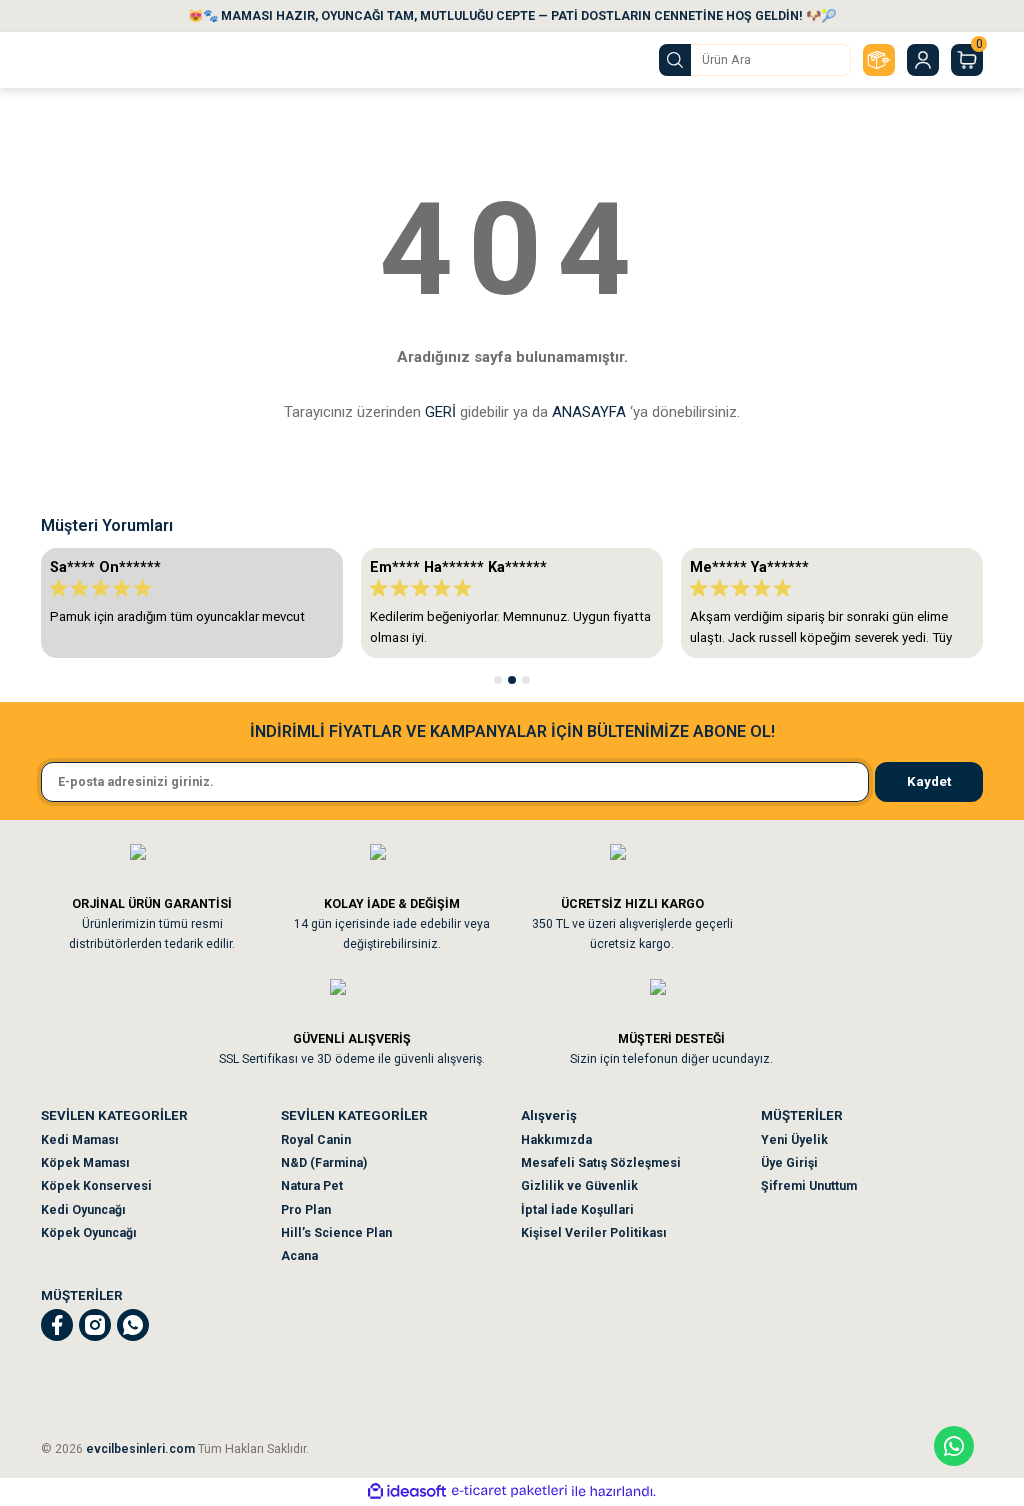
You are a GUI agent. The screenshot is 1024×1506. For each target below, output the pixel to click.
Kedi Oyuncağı (83, 1210)
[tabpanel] (192, 603)
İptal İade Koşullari (577, 1210)
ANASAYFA (589, 412)
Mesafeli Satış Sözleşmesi (601, 1163)
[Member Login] (923, 60)
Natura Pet (312, 1186)
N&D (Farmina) (324, 1163)
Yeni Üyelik (794, 1140)
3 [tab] (526, 680)
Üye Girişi (789, 1163)
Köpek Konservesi (96, 1186)
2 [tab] (512, 680)
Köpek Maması (85, 1163)
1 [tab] (498, 680)
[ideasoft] (407, 1492)
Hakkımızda (556, 1140)
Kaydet (929, 781)
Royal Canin (316, 1140)
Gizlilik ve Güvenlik (579, 1186)
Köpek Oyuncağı (89, 1233)
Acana (299, 1256)
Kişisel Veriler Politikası (594, 1233)
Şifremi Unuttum (809, 1186)
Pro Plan (306, 1210)
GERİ (440, 412)
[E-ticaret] (509, 1491)
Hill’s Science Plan (336, 1233)
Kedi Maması (80, 1140)
